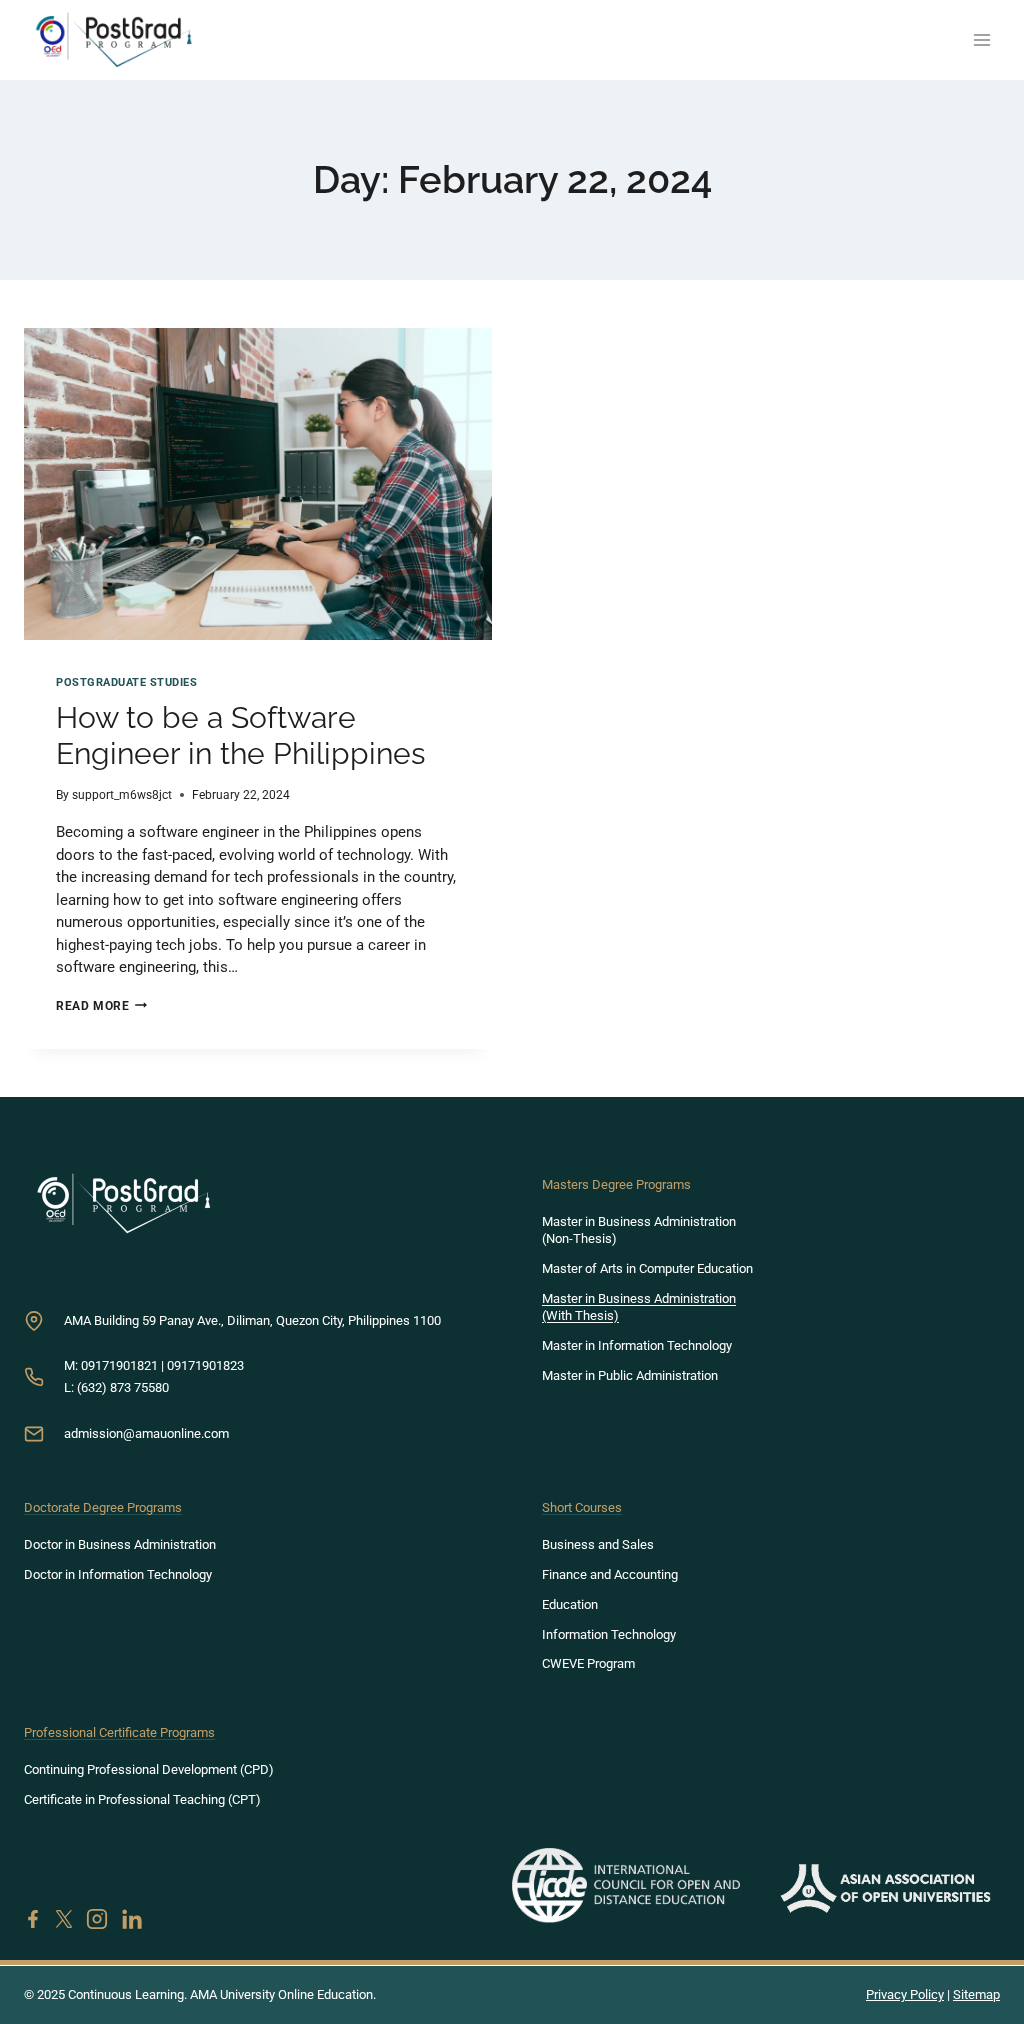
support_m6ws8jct (122, 795)
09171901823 (205, 1365)
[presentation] (258, 484)
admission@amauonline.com (146, 1433)
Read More (101, 1006)
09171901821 (119, 1365)
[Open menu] (981, 39)
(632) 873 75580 (123, 1387)
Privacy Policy (905, 1994)
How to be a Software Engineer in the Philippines (240, 735)
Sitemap (976, 1994)
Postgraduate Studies (127, 682)
